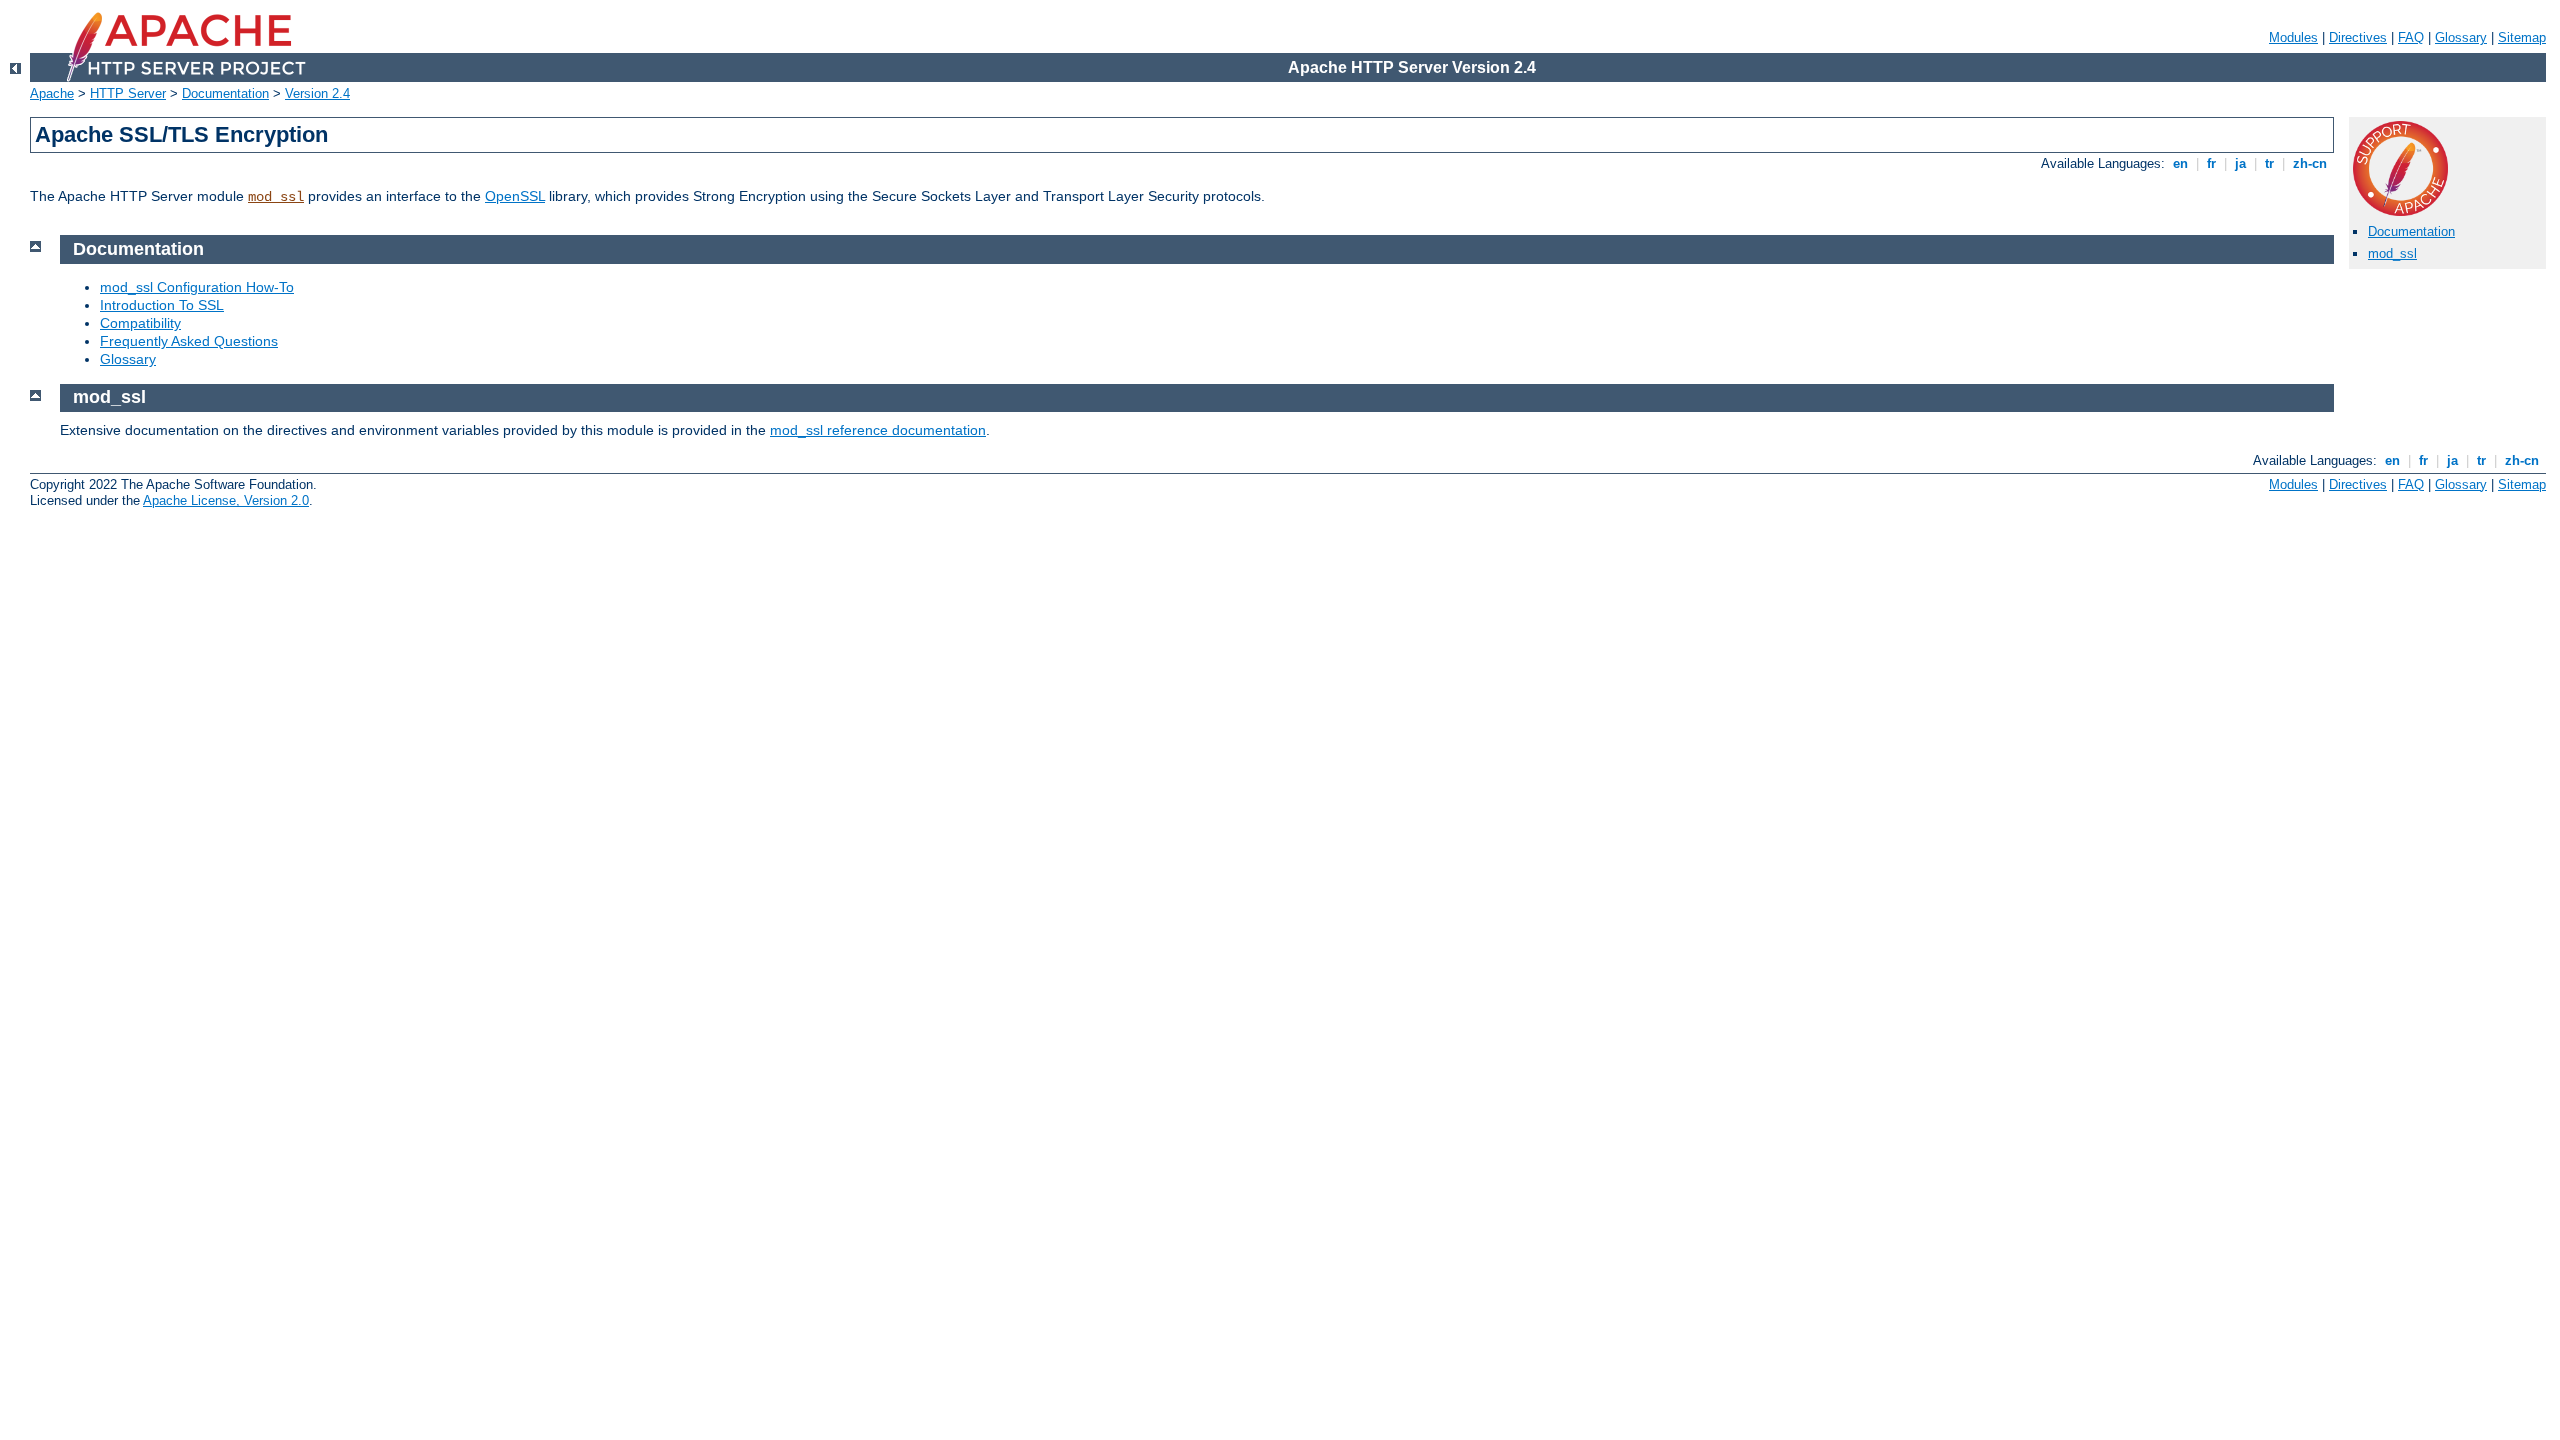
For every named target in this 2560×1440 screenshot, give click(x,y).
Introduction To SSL (162, 305)
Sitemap (2522, 37)
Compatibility (140, 323)
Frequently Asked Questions (189, 341)
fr (2211, 163)
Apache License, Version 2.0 (226, 500)
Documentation (225, 93)
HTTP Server (128, 93)
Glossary (2461, 37)
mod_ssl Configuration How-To (197, 287)
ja (2240, 163)
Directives (2358, 37)
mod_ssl (276, 197)
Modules (2293, 37)
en (2180, 163)
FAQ (2411, 37)
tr (2269, 163)
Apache (52, 93)
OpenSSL (515, 196)
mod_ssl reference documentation (878, 430)
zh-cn (2310, 163)
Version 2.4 (317, 93)
